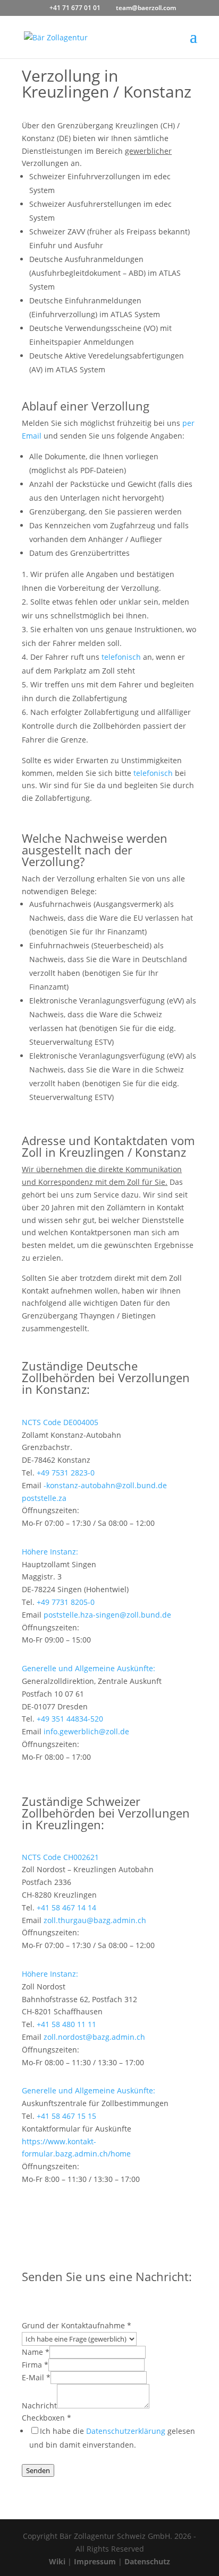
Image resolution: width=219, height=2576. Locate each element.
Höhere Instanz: (50, 1552)
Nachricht (39, 2405)
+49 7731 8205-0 (66, 1602)
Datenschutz (147, 2561)
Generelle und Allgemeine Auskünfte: (89, 1668)
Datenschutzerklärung (126, 2431)
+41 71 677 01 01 (75, 8)
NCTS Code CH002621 (60, 1857)
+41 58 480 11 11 (66, 2024)
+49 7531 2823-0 (66, 1473)
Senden (38, 2470)
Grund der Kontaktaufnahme (77, 2325)
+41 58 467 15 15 (66, 2116)
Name (36, 2352)
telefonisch (121, 657)
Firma (35, 2365)
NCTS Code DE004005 (60, 1422)
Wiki (57, 2561)
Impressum (95, 2561)
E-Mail (36, 2377)
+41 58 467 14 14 (66, 1907)
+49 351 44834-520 (70, 1719)
